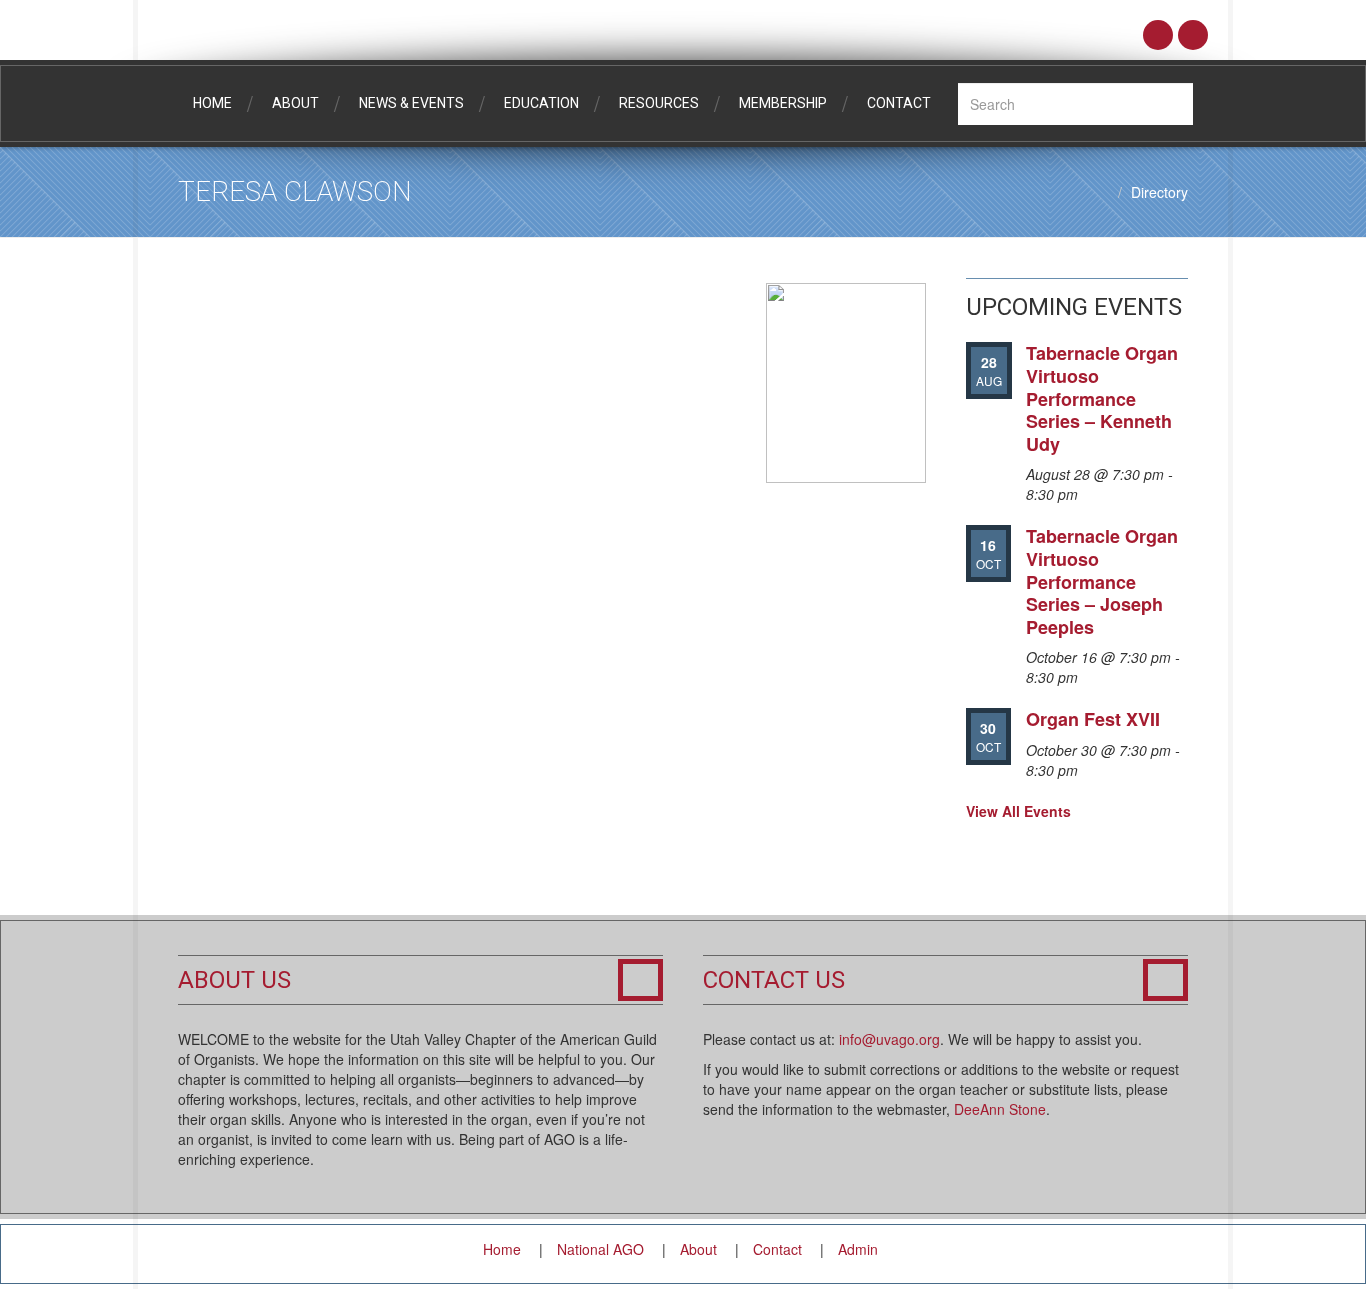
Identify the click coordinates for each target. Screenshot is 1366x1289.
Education (541, 103)
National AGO (600, 1249)
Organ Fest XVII (1093, 719)
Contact (899, 103)
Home (212, 103)
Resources (659, 103)
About (295, 103)
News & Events (411, 103)
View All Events (1018, 811)
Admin (858, 1249)
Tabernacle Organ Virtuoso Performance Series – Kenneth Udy (1102, 398)
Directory (1159, 192)
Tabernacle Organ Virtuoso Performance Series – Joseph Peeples (1102, 581)
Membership (783, 103)
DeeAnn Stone (1000, 1109)
